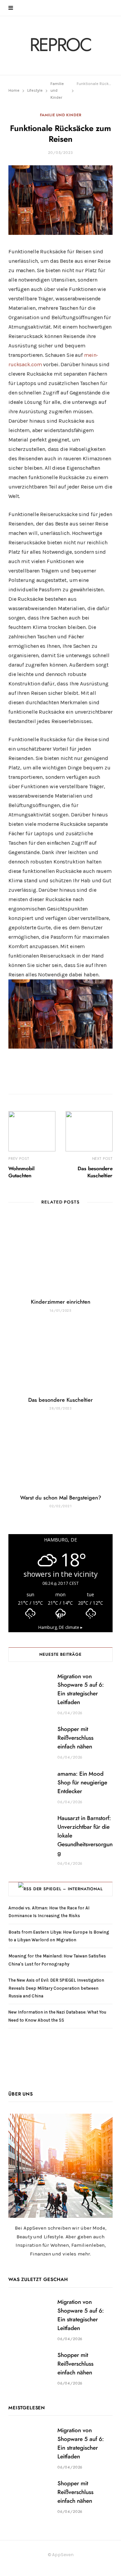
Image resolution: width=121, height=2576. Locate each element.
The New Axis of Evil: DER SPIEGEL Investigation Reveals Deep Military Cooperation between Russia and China (56, 1988)
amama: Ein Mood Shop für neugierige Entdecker (82, 1783)
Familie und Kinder (61, 115)
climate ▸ (61, 1627)
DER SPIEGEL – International (68, 1889)
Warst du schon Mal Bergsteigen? (61, 1498)
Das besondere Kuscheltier (61, 1400)
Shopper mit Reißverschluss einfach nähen (75, 1738)
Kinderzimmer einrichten (61, 1302)
